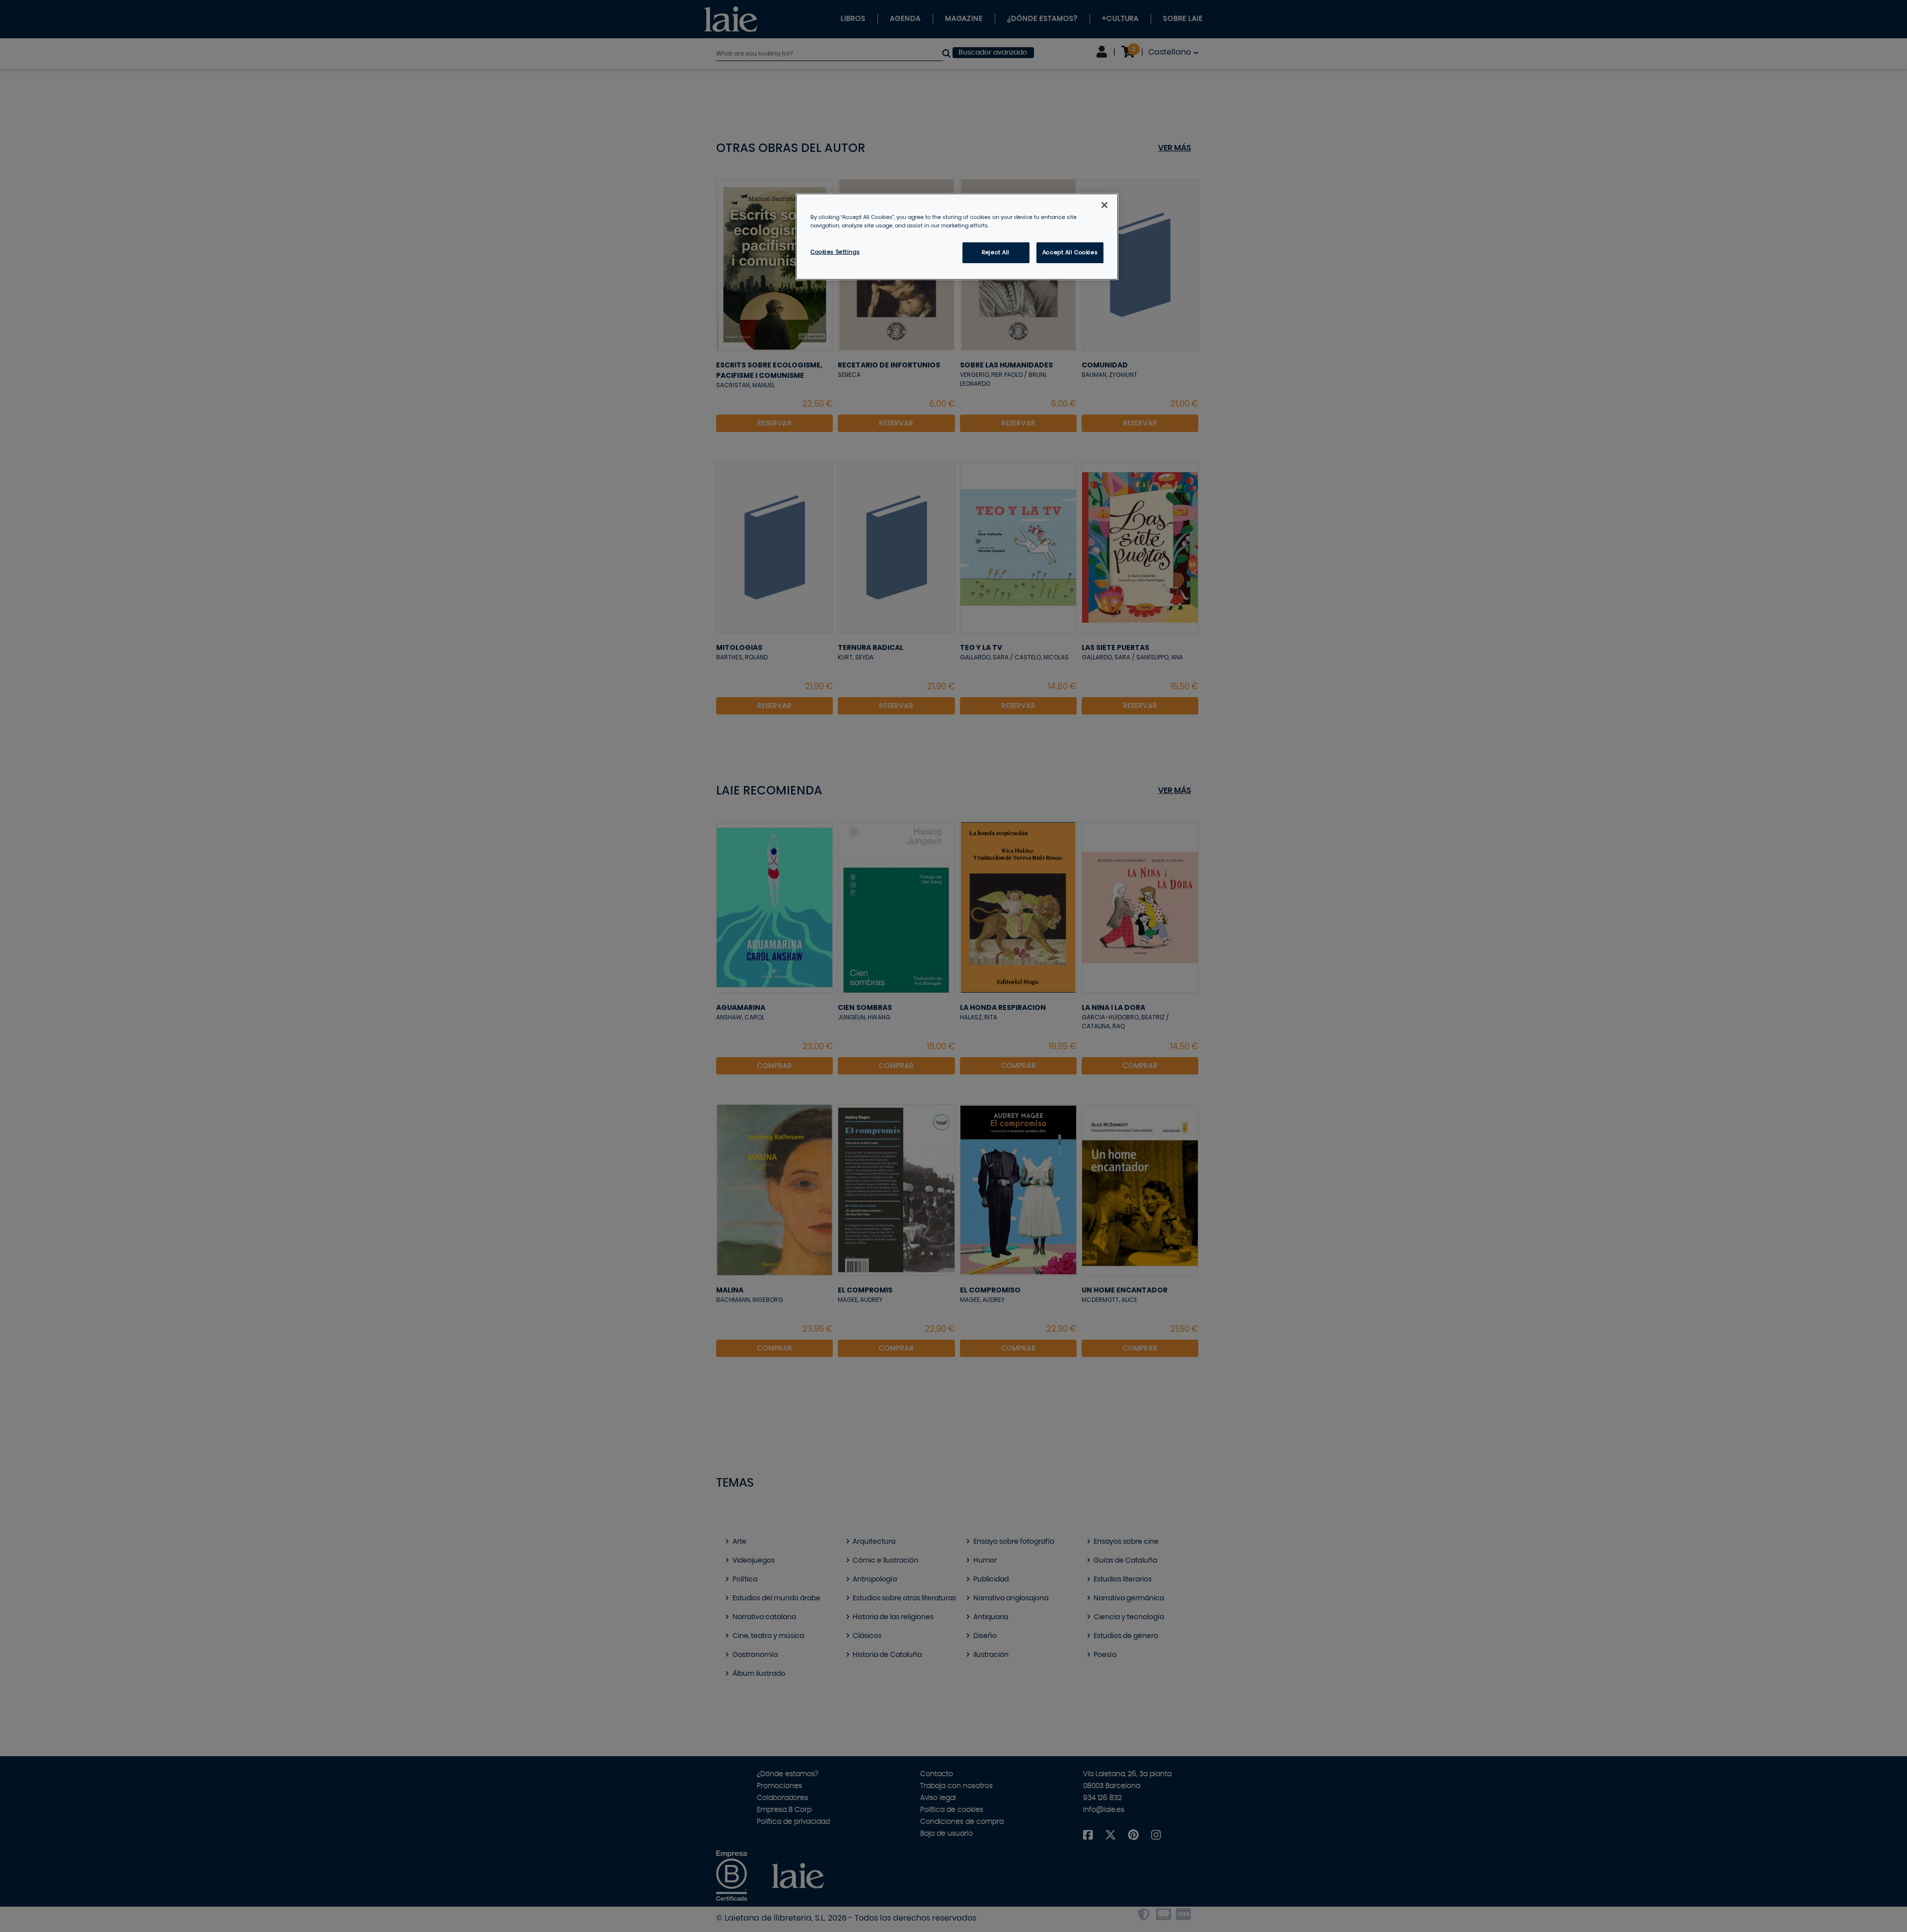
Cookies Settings (835, 252)
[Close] (1104, 205)
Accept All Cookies (1070, 252)
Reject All (996, 252)
